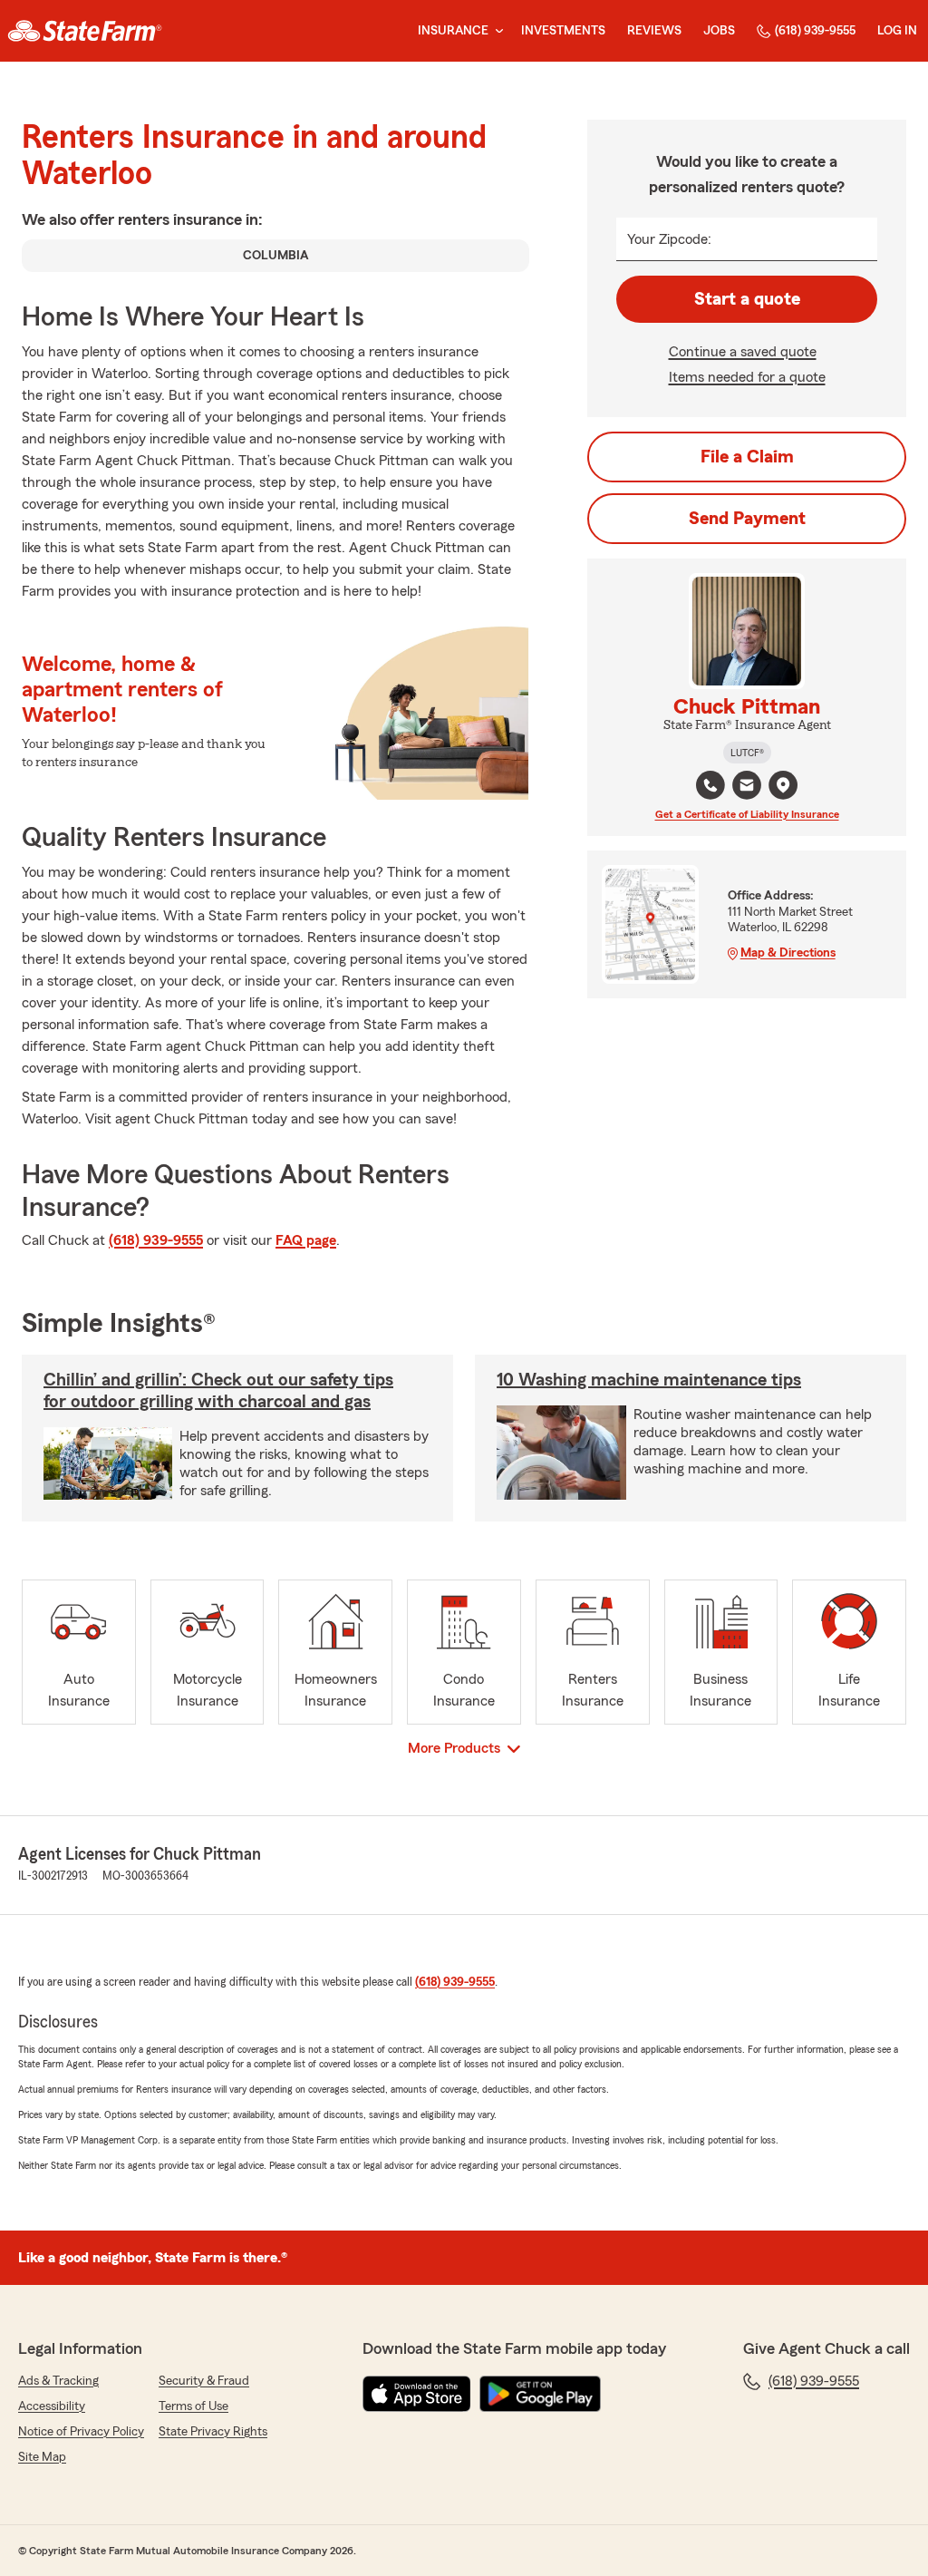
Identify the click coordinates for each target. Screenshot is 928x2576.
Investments (563, 31)
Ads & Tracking (58, 2381)
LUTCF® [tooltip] (747, 753)
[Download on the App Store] (417, 2394)
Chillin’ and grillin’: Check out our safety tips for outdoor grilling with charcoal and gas (218, 1391)
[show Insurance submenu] (496, 31)
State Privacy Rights (213, 2432)
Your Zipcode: (669, 239)
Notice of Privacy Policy (81, 2432)
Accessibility (52, 2406)
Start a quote (747, 299)
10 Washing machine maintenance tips (649, 1380)
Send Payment (747, 519)
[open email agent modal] (747, 787)
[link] (85, 31)
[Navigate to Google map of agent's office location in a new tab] (783, 785)
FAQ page (306, 1240)
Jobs (719, 31)
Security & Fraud (204, 2381)
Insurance (453, 31)
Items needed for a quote (747, 377)
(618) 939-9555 (815, 31)
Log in (897, 31)
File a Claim (747, 457)
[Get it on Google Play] (540, 2394)
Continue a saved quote (743, 352)
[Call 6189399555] (710, 785)
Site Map (42, 2457)
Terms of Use (193, 2406)
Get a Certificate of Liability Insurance (747, 814)
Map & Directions (788, 953)
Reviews (654, 31)
